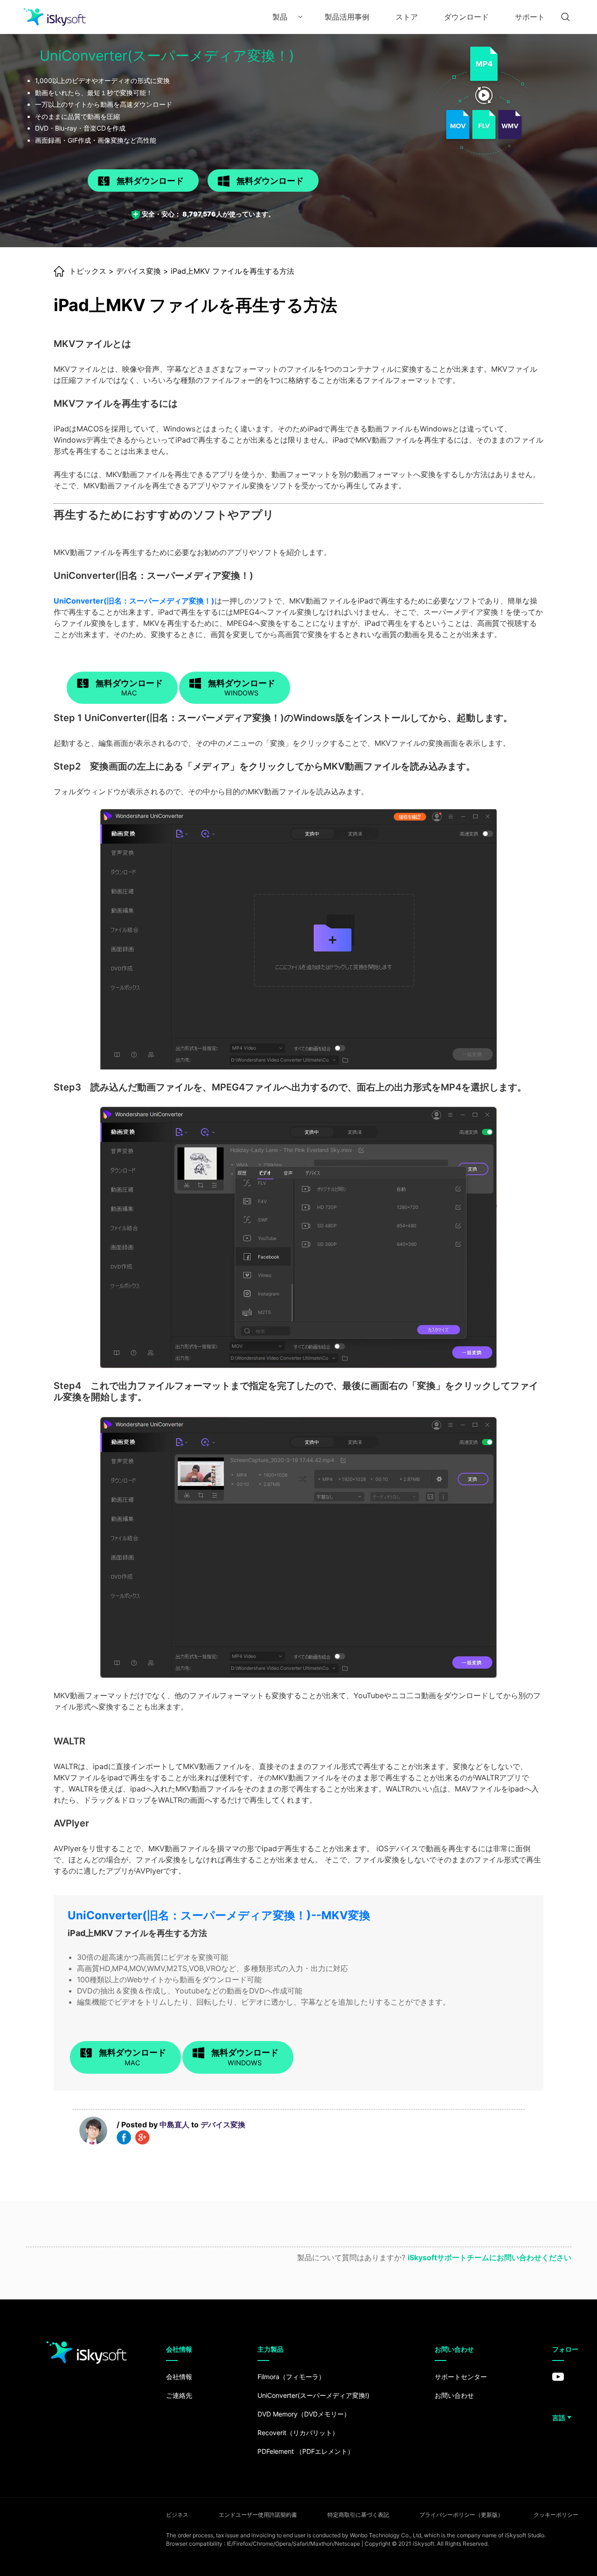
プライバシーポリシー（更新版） (461, 2515)
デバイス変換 (139, 271)
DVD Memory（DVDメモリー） (304, 2414)
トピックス (88, 271)
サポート (530, 17)
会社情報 (179, 2377)
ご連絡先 (179, 2395)
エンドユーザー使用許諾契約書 (258, 2515)
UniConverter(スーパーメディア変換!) (313, 2395)
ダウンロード (466, 17)
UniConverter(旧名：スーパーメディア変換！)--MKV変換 (219, 1915)
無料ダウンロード (150, 181)
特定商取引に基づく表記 (358, 2515)
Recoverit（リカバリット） (298, 2433)
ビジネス (177, 2515)
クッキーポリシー (556, 2515)
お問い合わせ (454, 2395)
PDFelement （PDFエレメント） (306, 2451)
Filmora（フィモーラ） (291, 2377)
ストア (407, 17)
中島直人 (174, 2125)
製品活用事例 (347, 17)
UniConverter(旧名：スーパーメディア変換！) (134, 601)
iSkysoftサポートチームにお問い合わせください (489, 2257)
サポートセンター (461, 2377)
